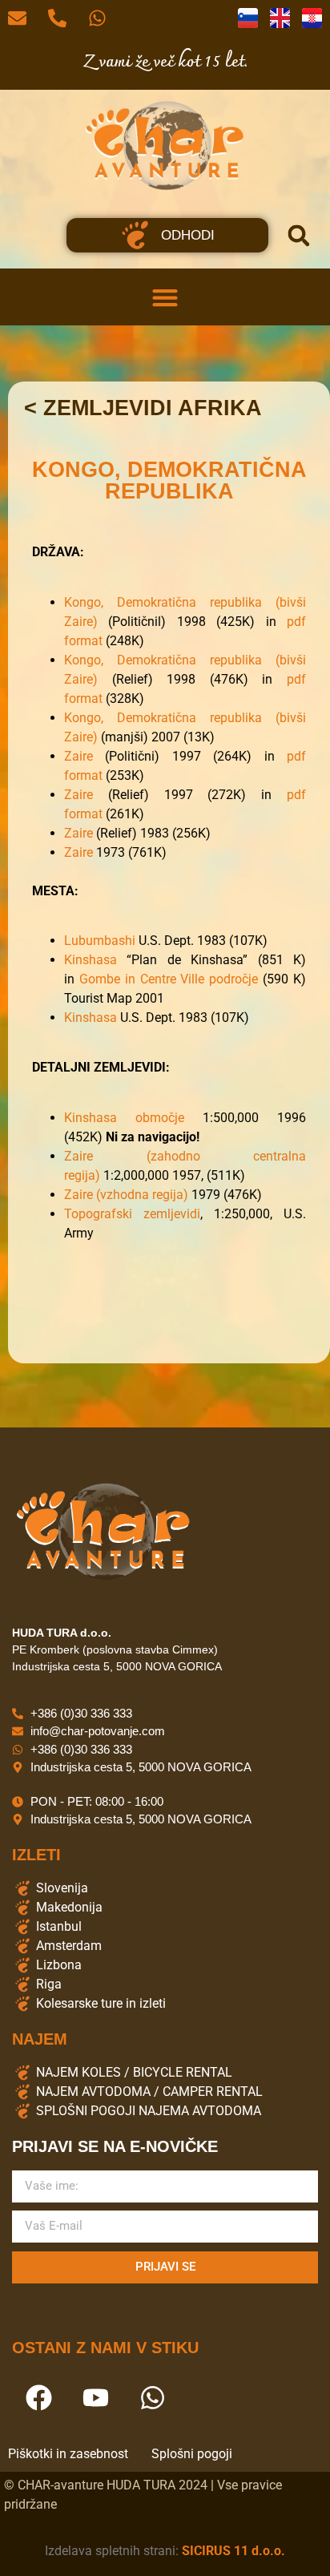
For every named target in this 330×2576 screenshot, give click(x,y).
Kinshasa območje (124, 1118)
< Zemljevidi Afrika (143, 408)
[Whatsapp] (152, 2398)
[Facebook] (38, 2398)
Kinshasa (91, 960)
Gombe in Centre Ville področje (169, 979)
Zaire (78, 756)
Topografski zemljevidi (132, 1214)
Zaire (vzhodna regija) (126, 1195)
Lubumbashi (100, 941)
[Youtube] (95, 2398)
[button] (299, 236)
